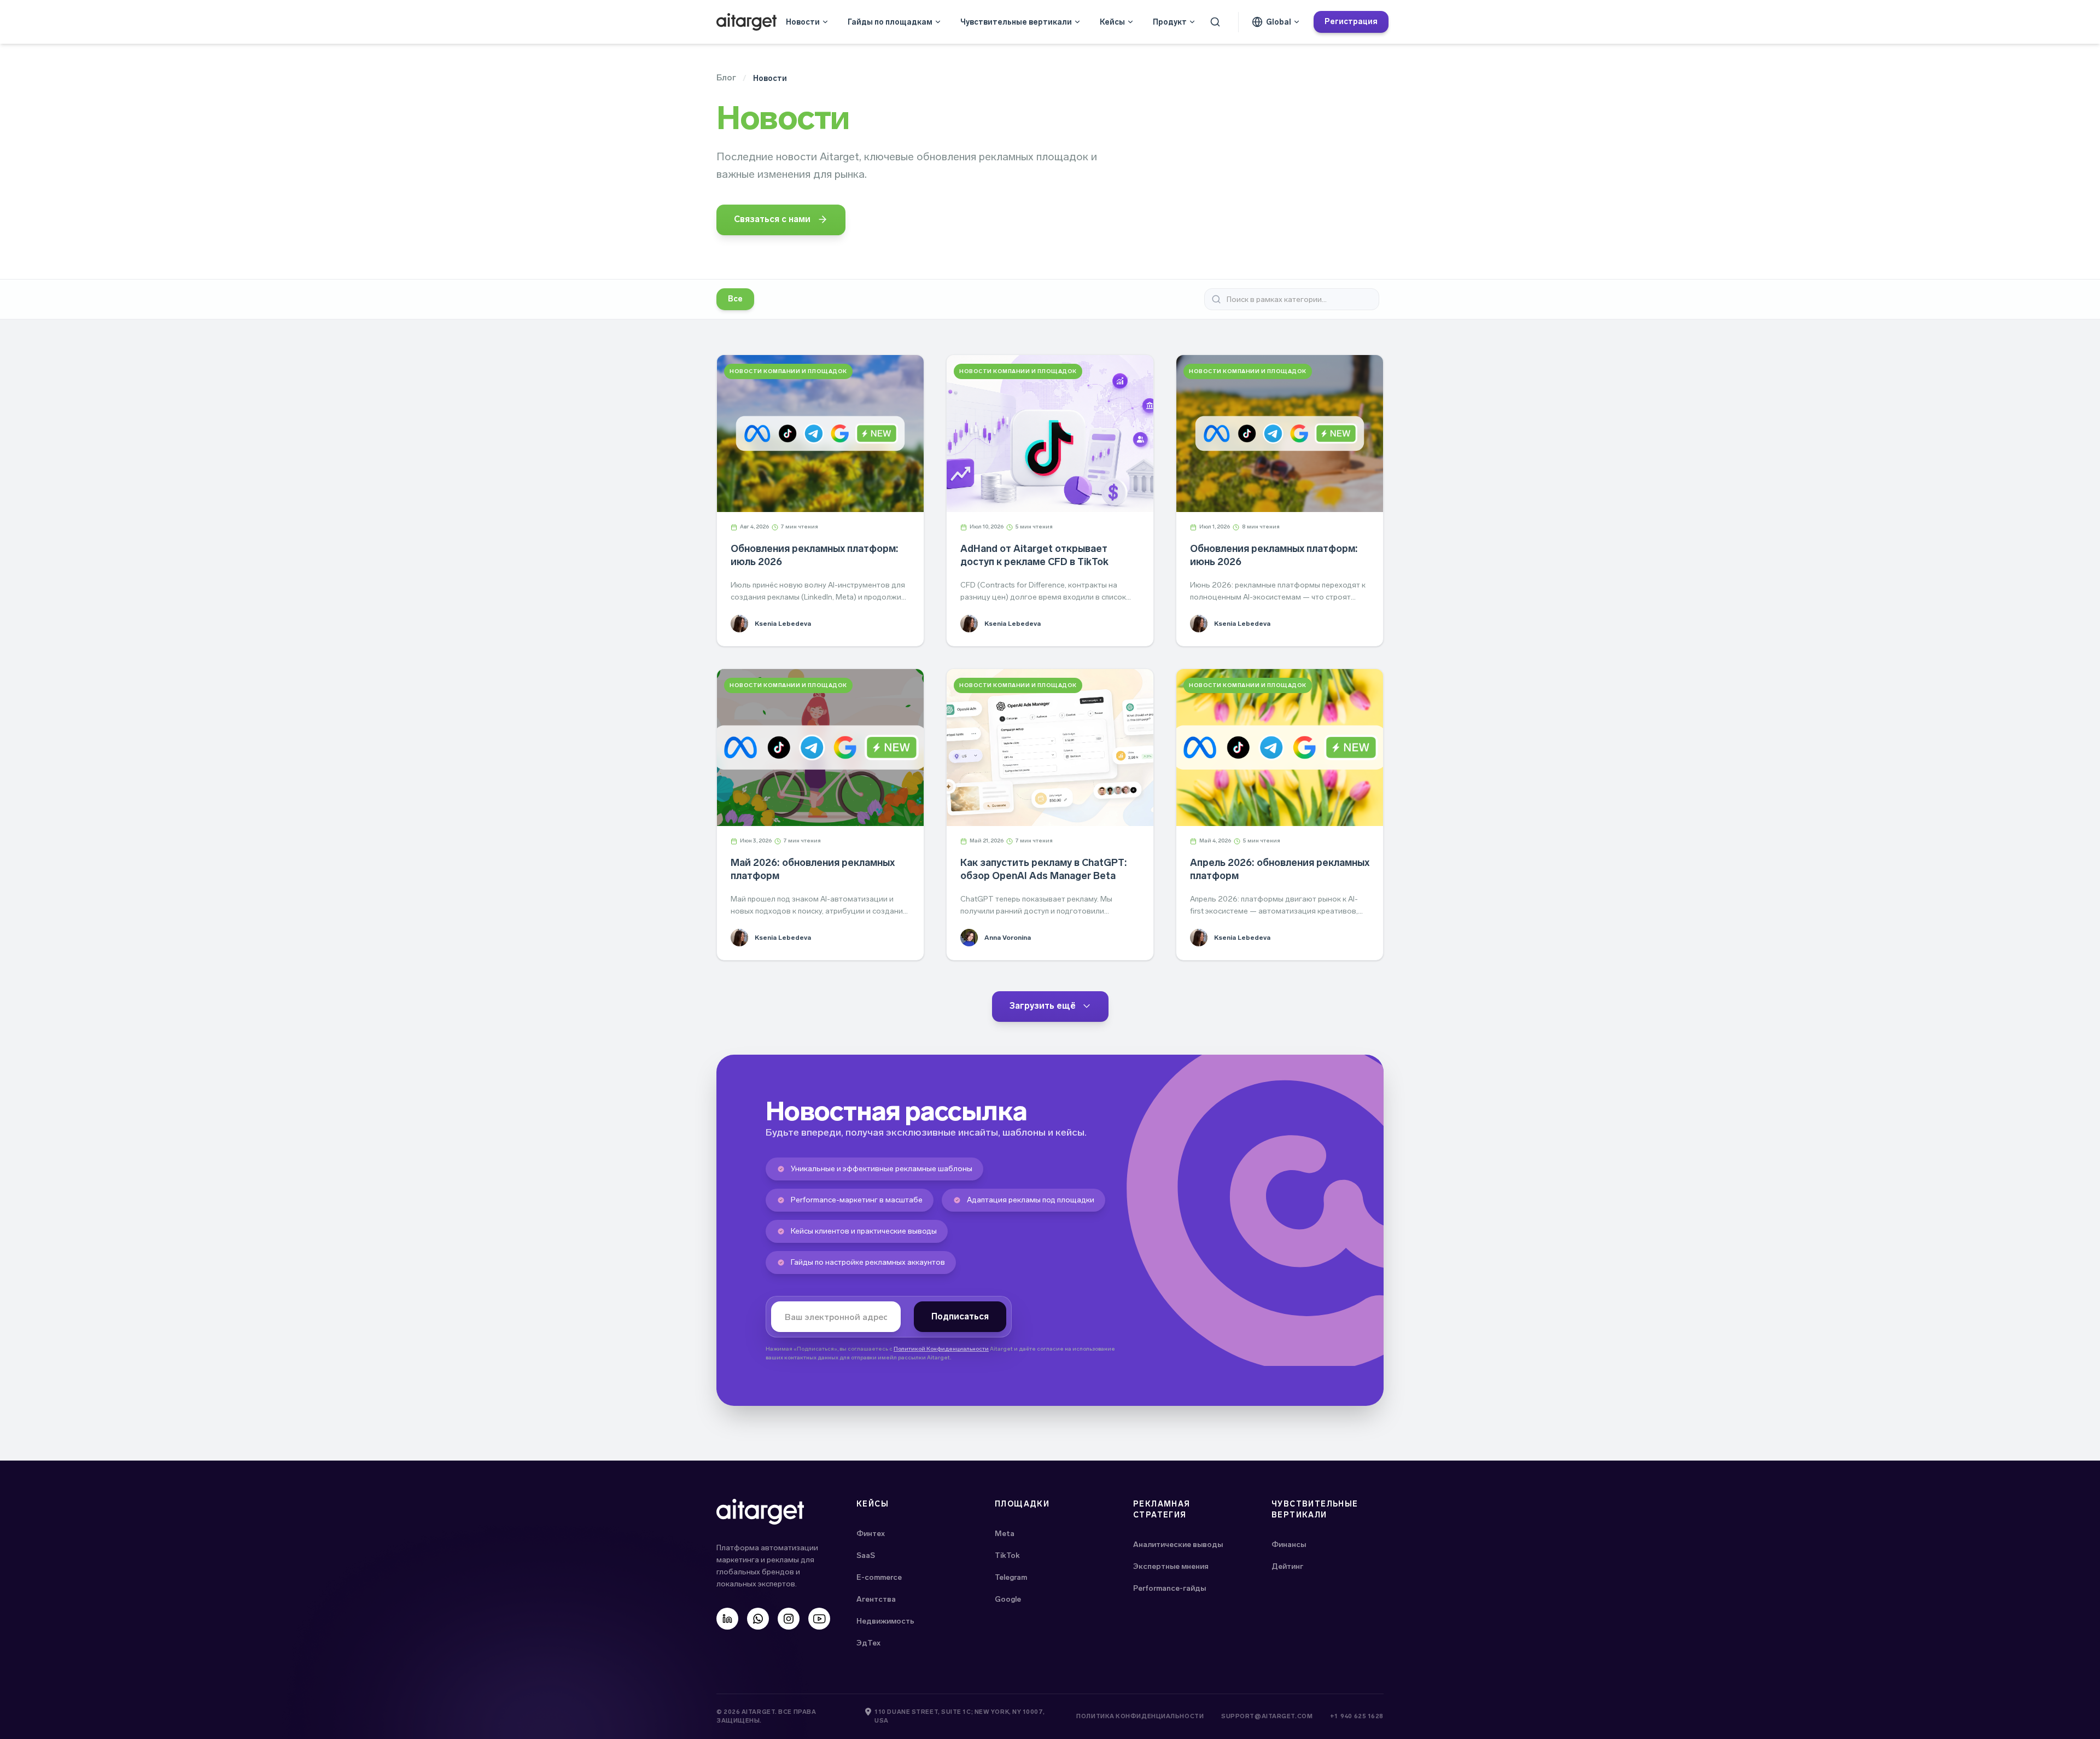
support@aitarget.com (1267, 1716)
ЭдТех (868, 1643)
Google (1008, 1599)
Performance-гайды (1169, 1588)
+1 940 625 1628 (1357, 1716)
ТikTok (1007, 1555)
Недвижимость (885, 1621)
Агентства (876, 1599)
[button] (807, 22)
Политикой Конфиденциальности (941, 1349)
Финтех (871, 1534)
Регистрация (1351, 22)
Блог (726, 77)
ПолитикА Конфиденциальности (1140, 1716)
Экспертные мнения (1171, 1566)
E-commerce (879, 1577)
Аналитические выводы (1178, 1545)
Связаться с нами (772, 219)
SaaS (866, 1555)
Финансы (1289, 1545)
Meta (1005, 1534)
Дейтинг (1287, 1566)
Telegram (1011, 1577)
